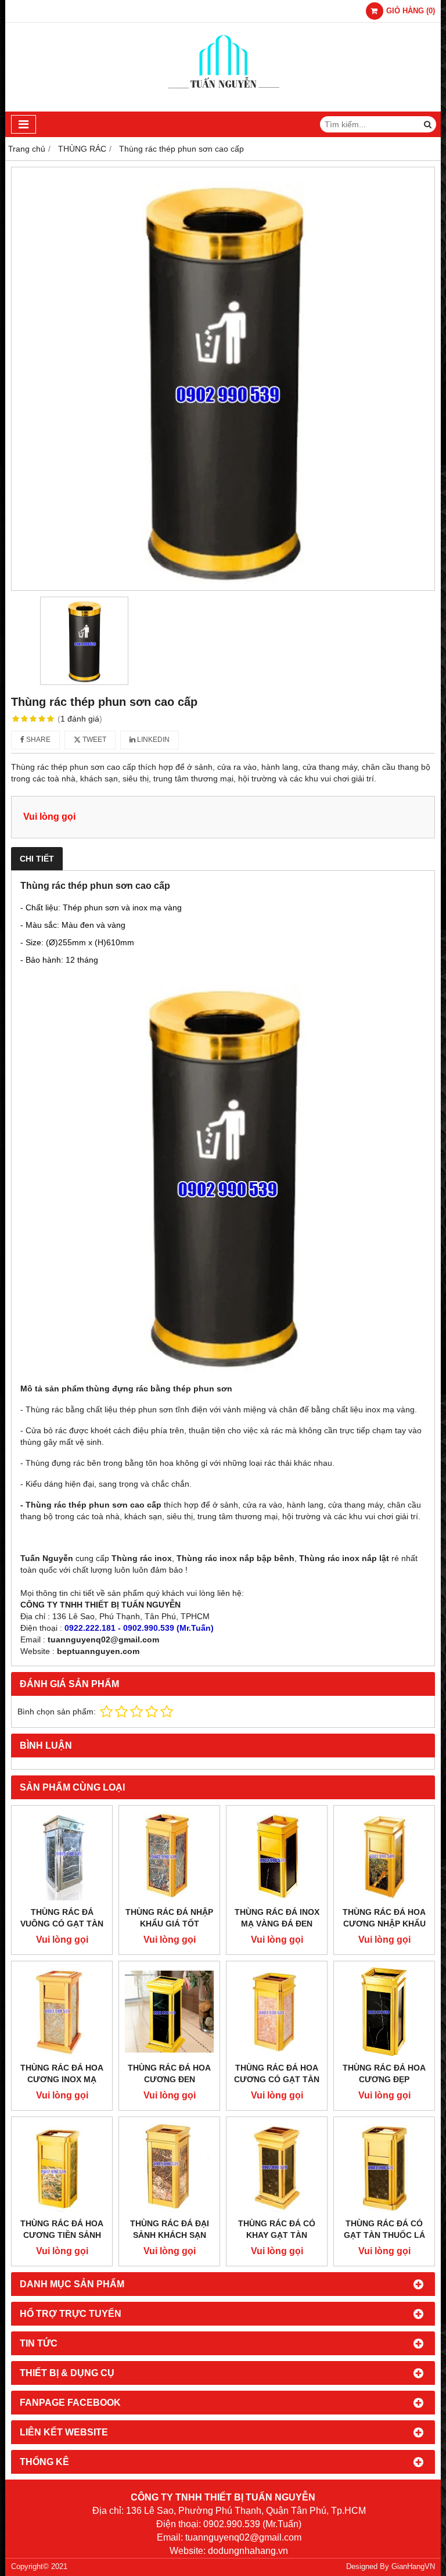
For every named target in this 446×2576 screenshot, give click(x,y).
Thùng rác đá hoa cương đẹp (384, 2073)
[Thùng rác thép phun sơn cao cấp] (223, 379)
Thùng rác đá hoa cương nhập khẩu (384, 1918)
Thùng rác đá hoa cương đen (169, 2073)
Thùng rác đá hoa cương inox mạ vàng (62, 2079)
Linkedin (152, 740)
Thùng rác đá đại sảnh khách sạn (170, 2229)
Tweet (93, 740)
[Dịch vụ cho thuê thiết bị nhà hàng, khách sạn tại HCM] (223, 109)
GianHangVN (413, 2567)
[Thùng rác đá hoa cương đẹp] (384, 2012)
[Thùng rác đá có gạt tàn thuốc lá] (384, 2167)
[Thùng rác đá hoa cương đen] (169, 2012)
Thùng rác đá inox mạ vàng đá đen (277, 1918)
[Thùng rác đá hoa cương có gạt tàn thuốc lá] (277, 2012)
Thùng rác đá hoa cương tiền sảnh (62, 2229)
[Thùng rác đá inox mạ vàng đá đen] (277, 1856)
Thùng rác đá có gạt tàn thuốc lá (384, 2229)
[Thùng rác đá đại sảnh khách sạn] (169, 2167)
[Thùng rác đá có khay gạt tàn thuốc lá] (277, 2167)
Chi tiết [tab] (37, 859)
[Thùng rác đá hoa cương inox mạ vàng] (62, 2012)
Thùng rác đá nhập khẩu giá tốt (169, 1918)
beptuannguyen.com (98, 1651)
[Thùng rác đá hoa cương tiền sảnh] (62, 2167)
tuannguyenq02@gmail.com (103, 1639)
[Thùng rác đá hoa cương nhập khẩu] (384, 1856)
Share (37, 740)
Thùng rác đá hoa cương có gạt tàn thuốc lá (277, 2079)
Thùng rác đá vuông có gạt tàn (62, 1918)
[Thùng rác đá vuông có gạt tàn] (62, 1856)
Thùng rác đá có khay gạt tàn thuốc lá (277, 2235)
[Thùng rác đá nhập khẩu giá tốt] (169, 1856)
